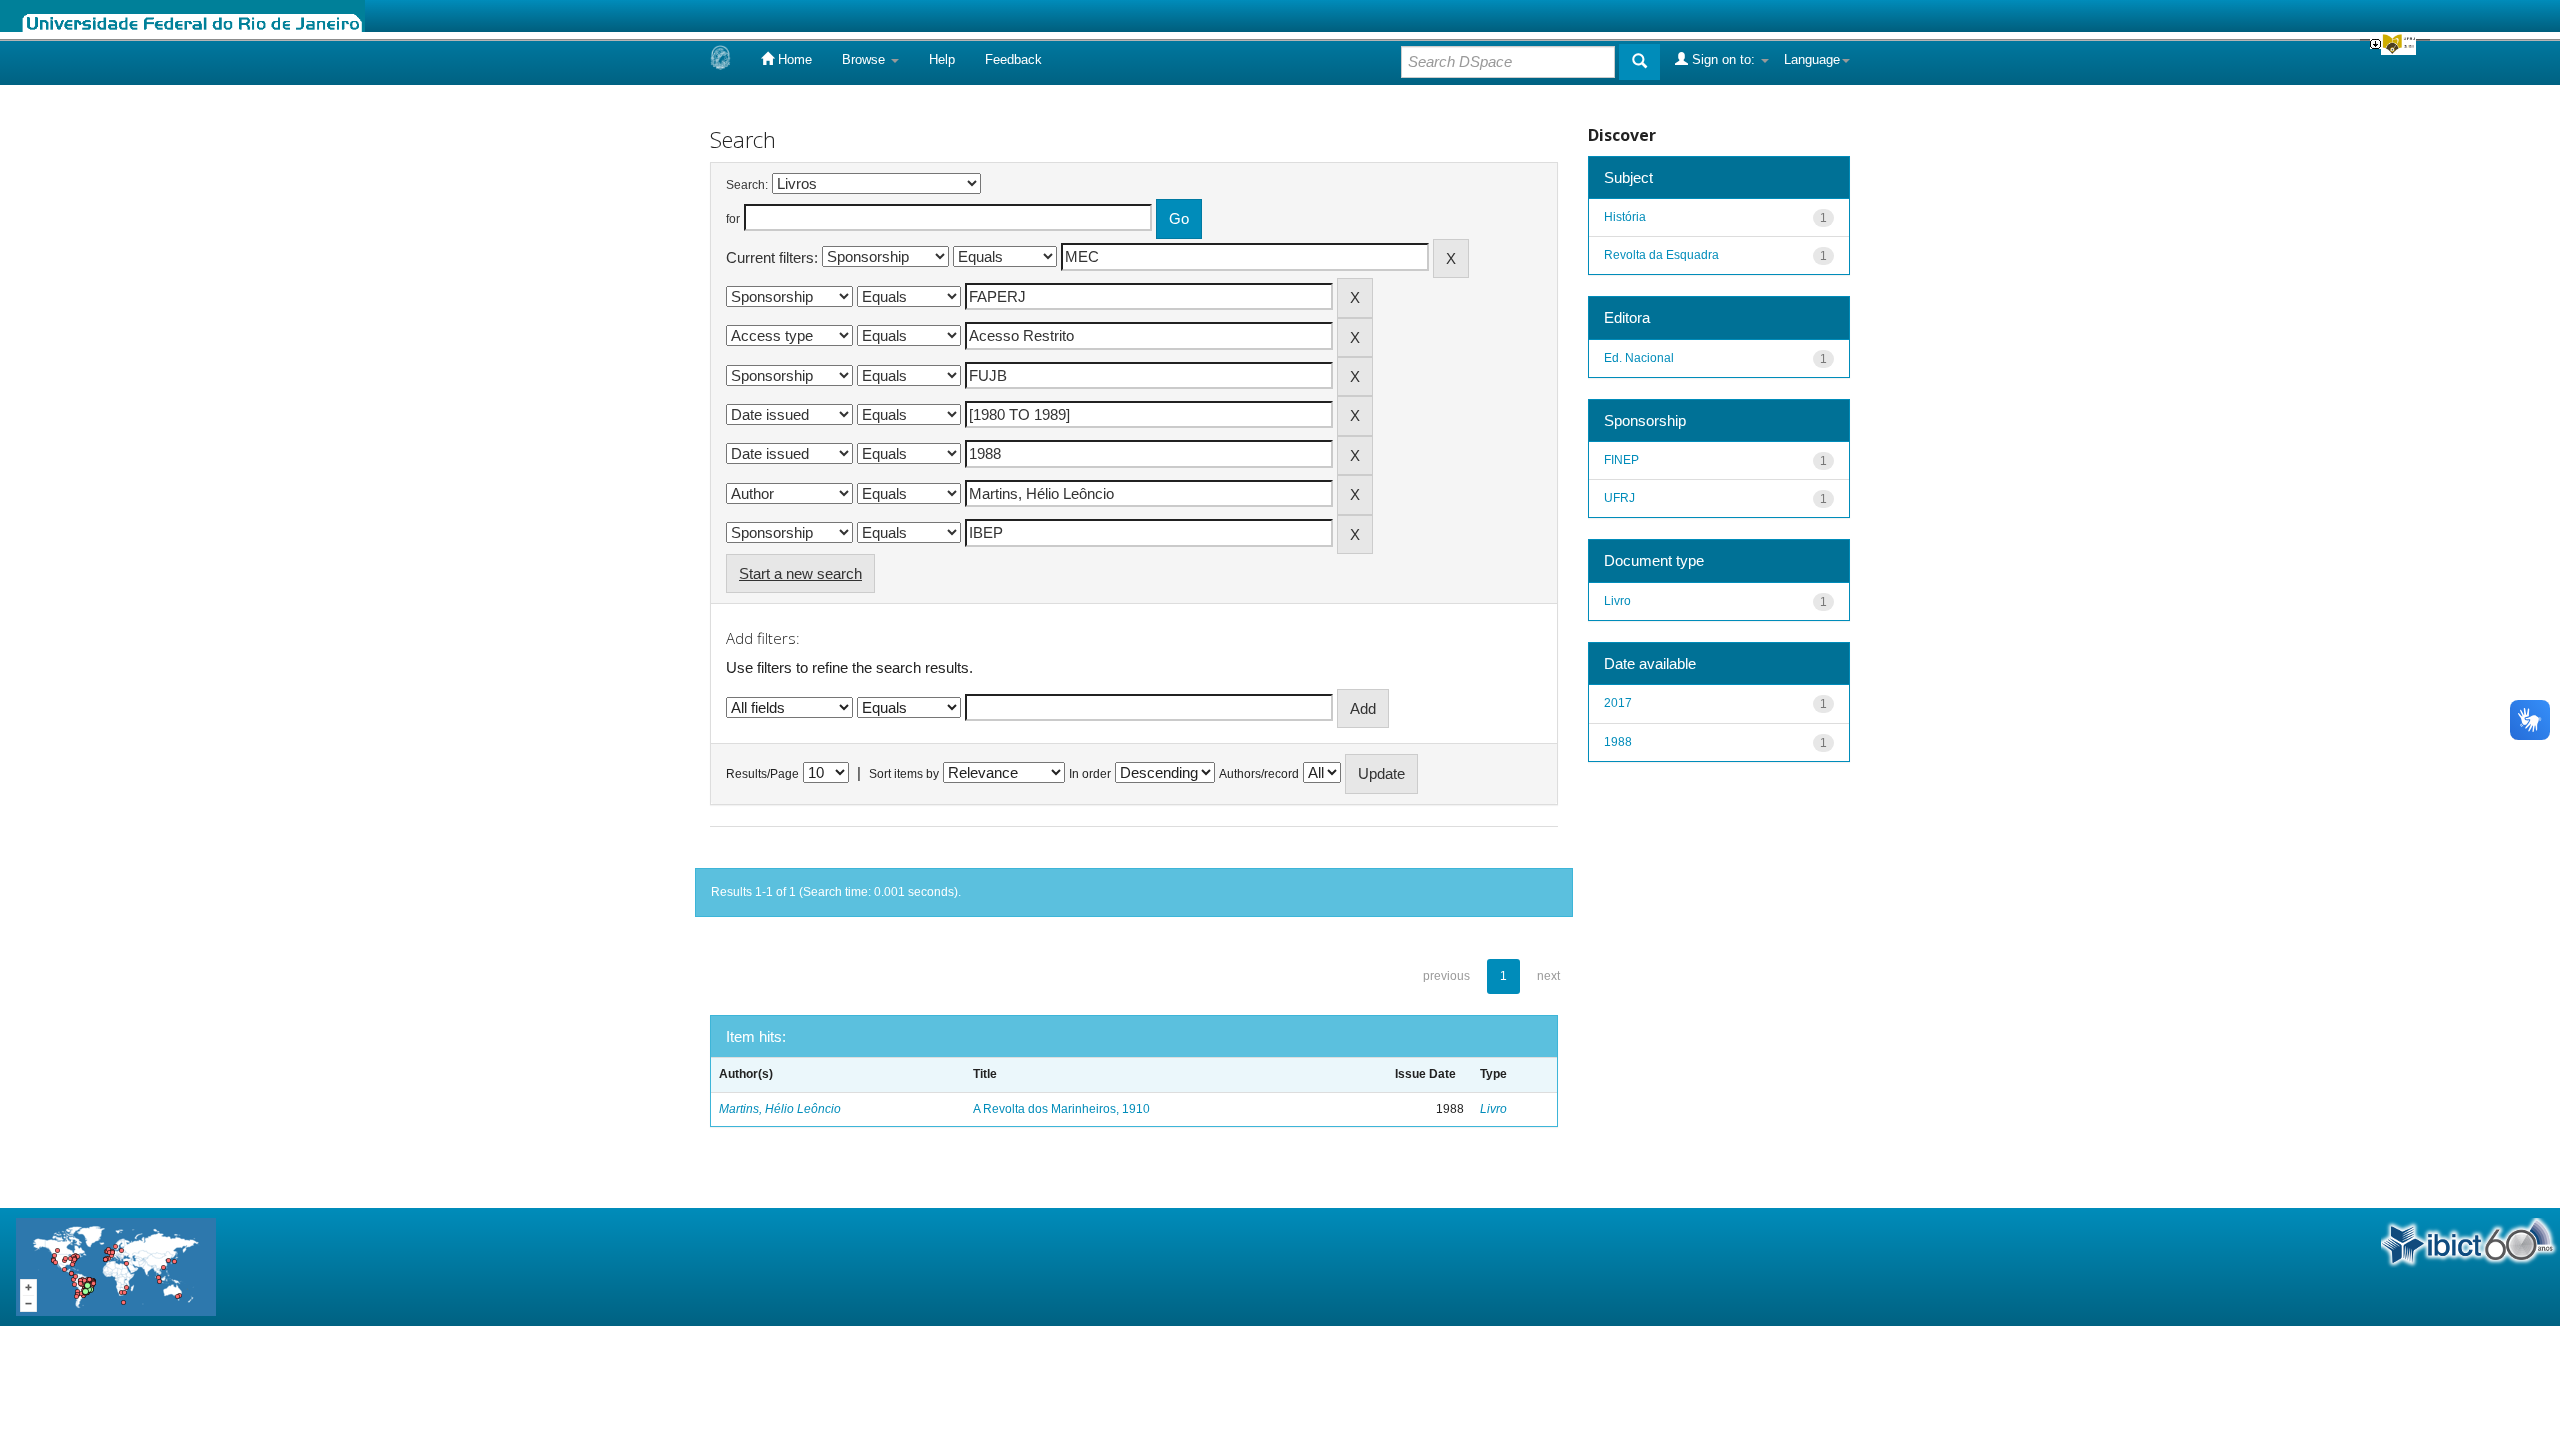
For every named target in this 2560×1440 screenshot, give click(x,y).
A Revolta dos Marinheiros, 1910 (1061, 1109)
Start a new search (800, 573)
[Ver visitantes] (116, 1265)
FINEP (1621, 460)
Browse (865, 59)
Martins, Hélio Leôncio (780, 1109)
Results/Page (762, 774)
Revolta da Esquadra (1661, 255)
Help (942, 59)
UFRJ (1619, 498)
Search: (747, 185)
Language (1812, 59)
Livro (1493, 1109)
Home (793, 59)
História (1625, 217)
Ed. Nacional (1639, 358)
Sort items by (904, 774)
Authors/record (1259, 774)
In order (1090, 774)
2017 (1618, 703)
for (733, 219)
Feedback (1013, 59)
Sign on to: (1723, 59)
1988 (1618, 742)
